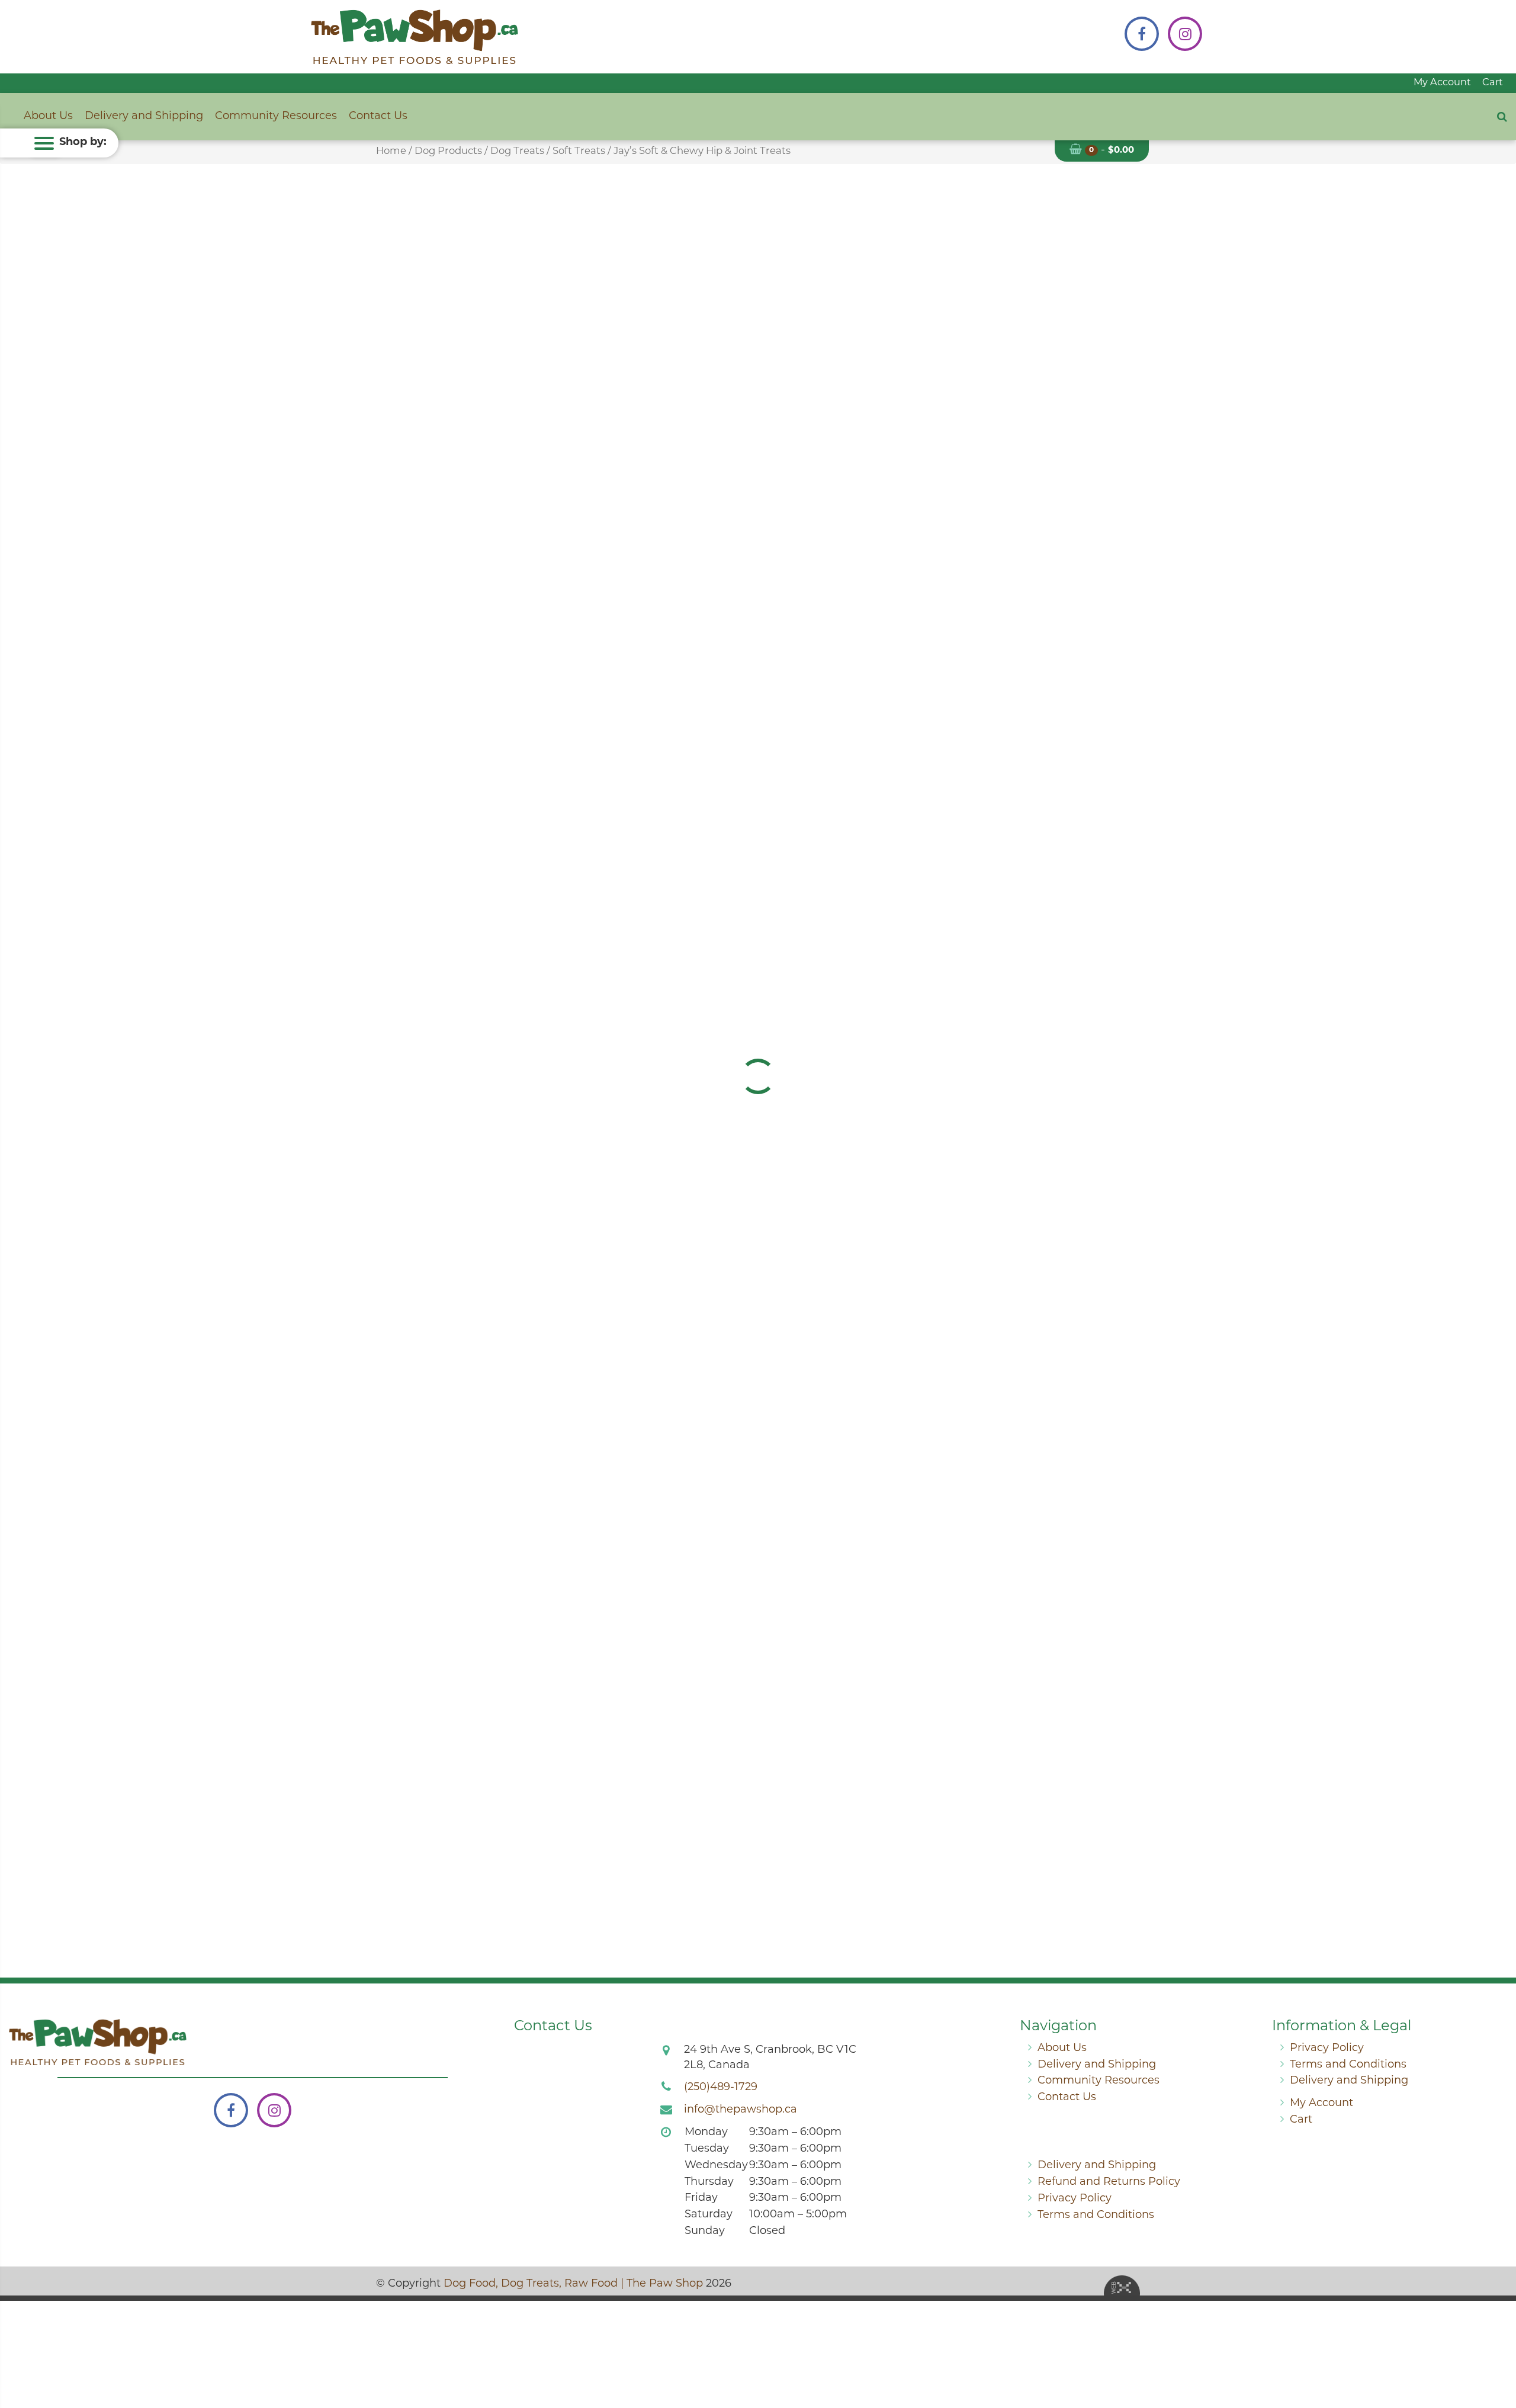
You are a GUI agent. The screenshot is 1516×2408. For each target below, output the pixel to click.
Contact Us (378, 117)
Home (391, 152)
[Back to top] (1498, 2351)
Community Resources (276, 117)
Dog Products (448, 152)
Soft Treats (579, 152)
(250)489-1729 (721, 2088)
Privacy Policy (1327, 2049)
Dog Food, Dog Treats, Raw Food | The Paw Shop (573, 2284)
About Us (48, 117)
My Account (1442, 83)
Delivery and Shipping (144, 117)
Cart (1493, 83)
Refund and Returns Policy (1109, 2182)
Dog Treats (517, 152)
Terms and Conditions (1348, 2065)
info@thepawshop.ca (741, 2110)
